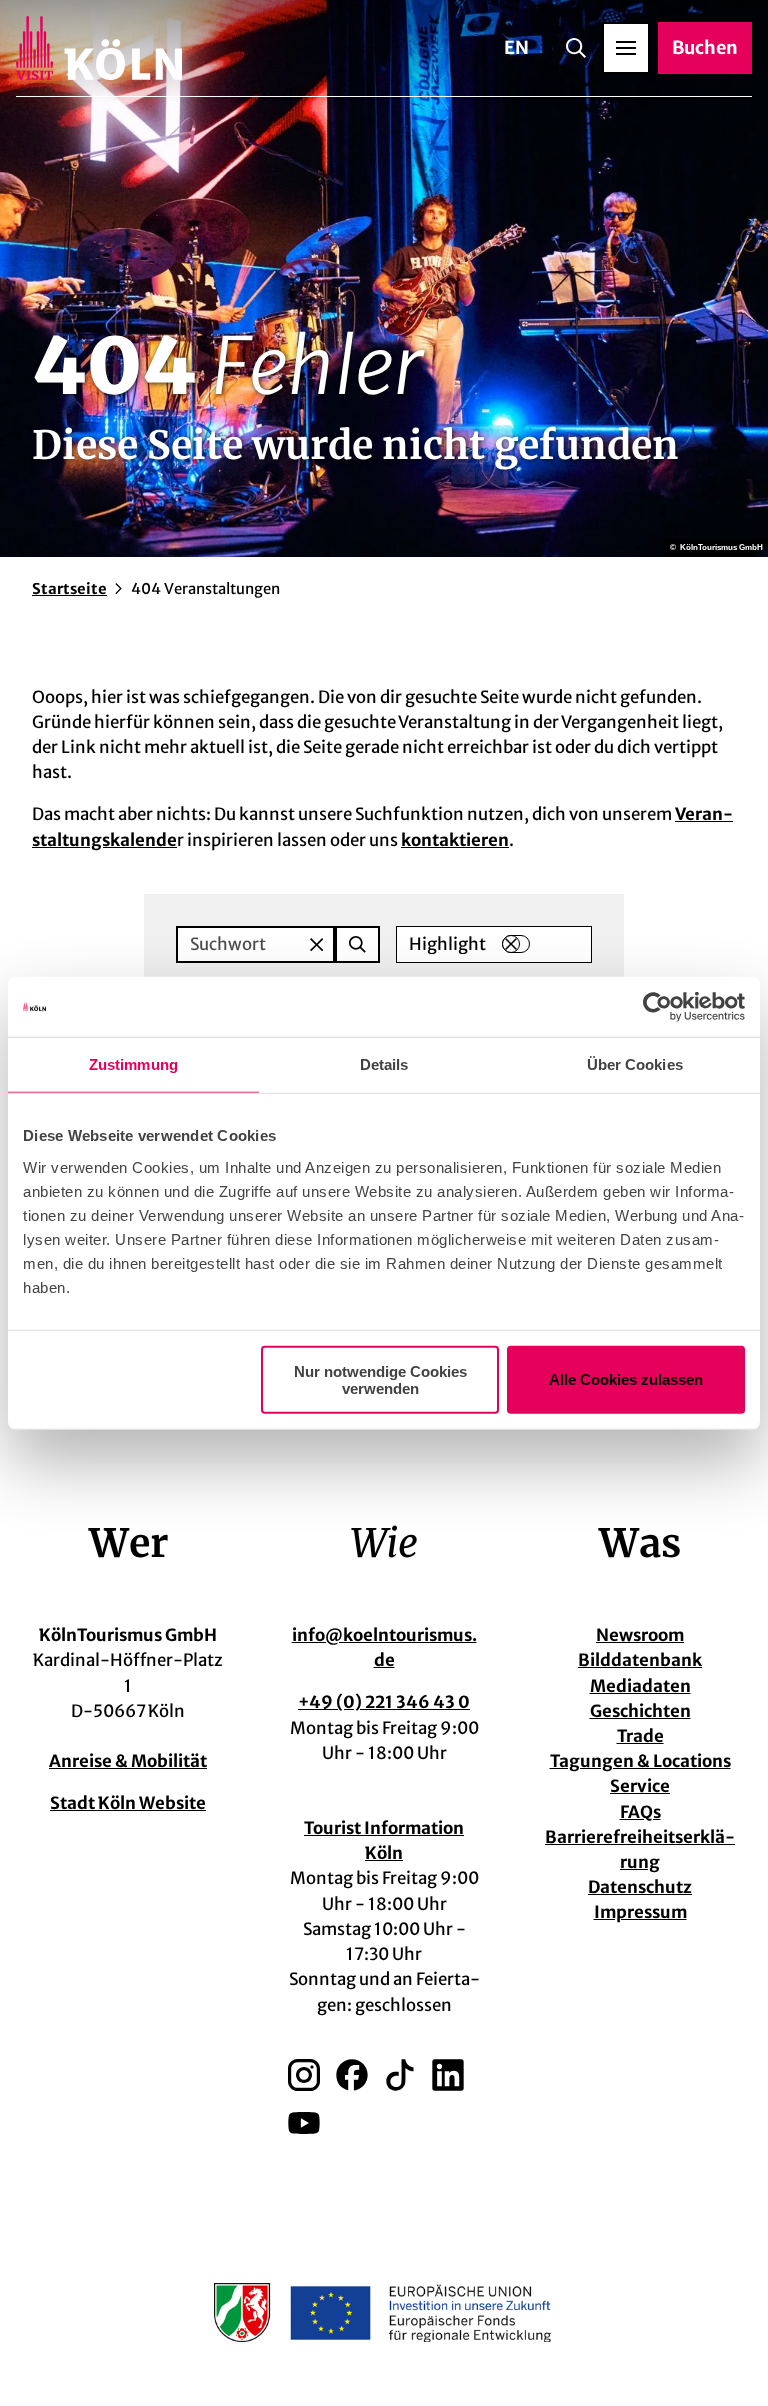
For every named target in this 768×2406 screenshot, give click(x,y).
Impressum (640, 1912)
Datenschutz (640, 1887)
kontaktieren (455, 840)
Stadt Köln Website (128, 1803)
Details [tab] (384, 1064)
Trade (640, 1736)
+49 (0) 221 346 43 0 (384, 1702)
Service (640, 1786)
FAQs (640, 1812)
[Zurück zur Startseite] (99, 48)
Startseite (69, 588)
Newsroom (640, 1635)
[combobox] (278, 944)
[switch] (516, 944)
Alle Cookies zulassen (626, 1379)
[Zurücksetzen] (316, 944)
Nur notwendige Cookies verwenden (380, 1379)
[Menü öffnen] (626, 48)
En (516, 47)
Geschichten (640, 1711)
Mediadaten (640, 1686)
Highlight (447, 944)
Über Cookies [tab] (635, 1064)
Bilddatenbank (640, 1660)
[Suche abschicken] (357, 944)
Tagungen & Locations (640, 1761)
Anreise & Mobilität (128, 1761)
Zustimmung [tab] (133, 1064)
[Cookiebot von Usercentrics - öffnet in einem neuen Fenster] (657, 1007)
